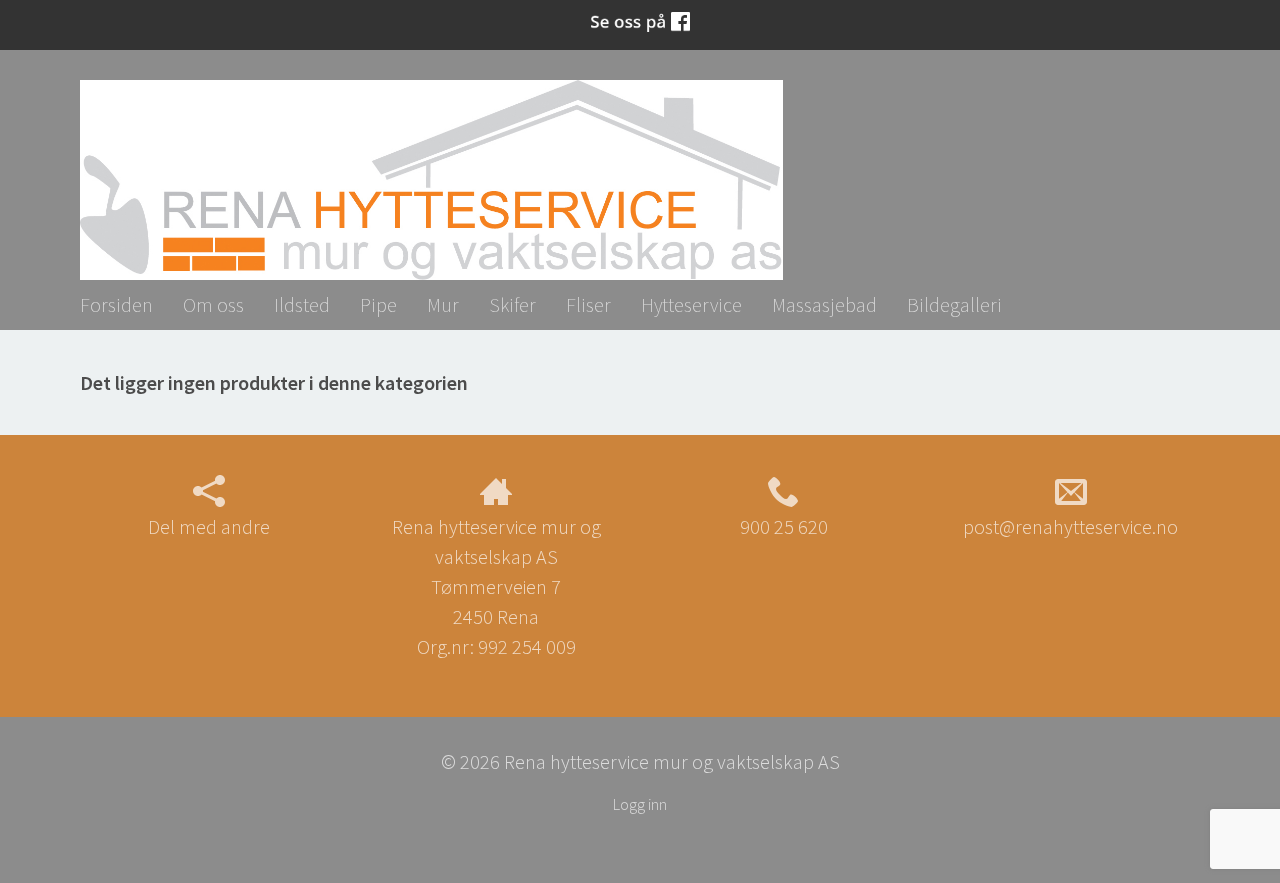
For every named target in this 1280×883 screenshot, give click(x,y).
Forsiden (116, 304)
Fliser (588, 304)
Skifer (512, 304)
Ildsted (302, 304)
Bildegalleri (954, 304)
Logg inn (640, 804)
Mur (443, 304)
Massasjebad (824, 304)
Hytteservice (691, 304)
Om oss (213, 304)
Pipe (378, 304)
